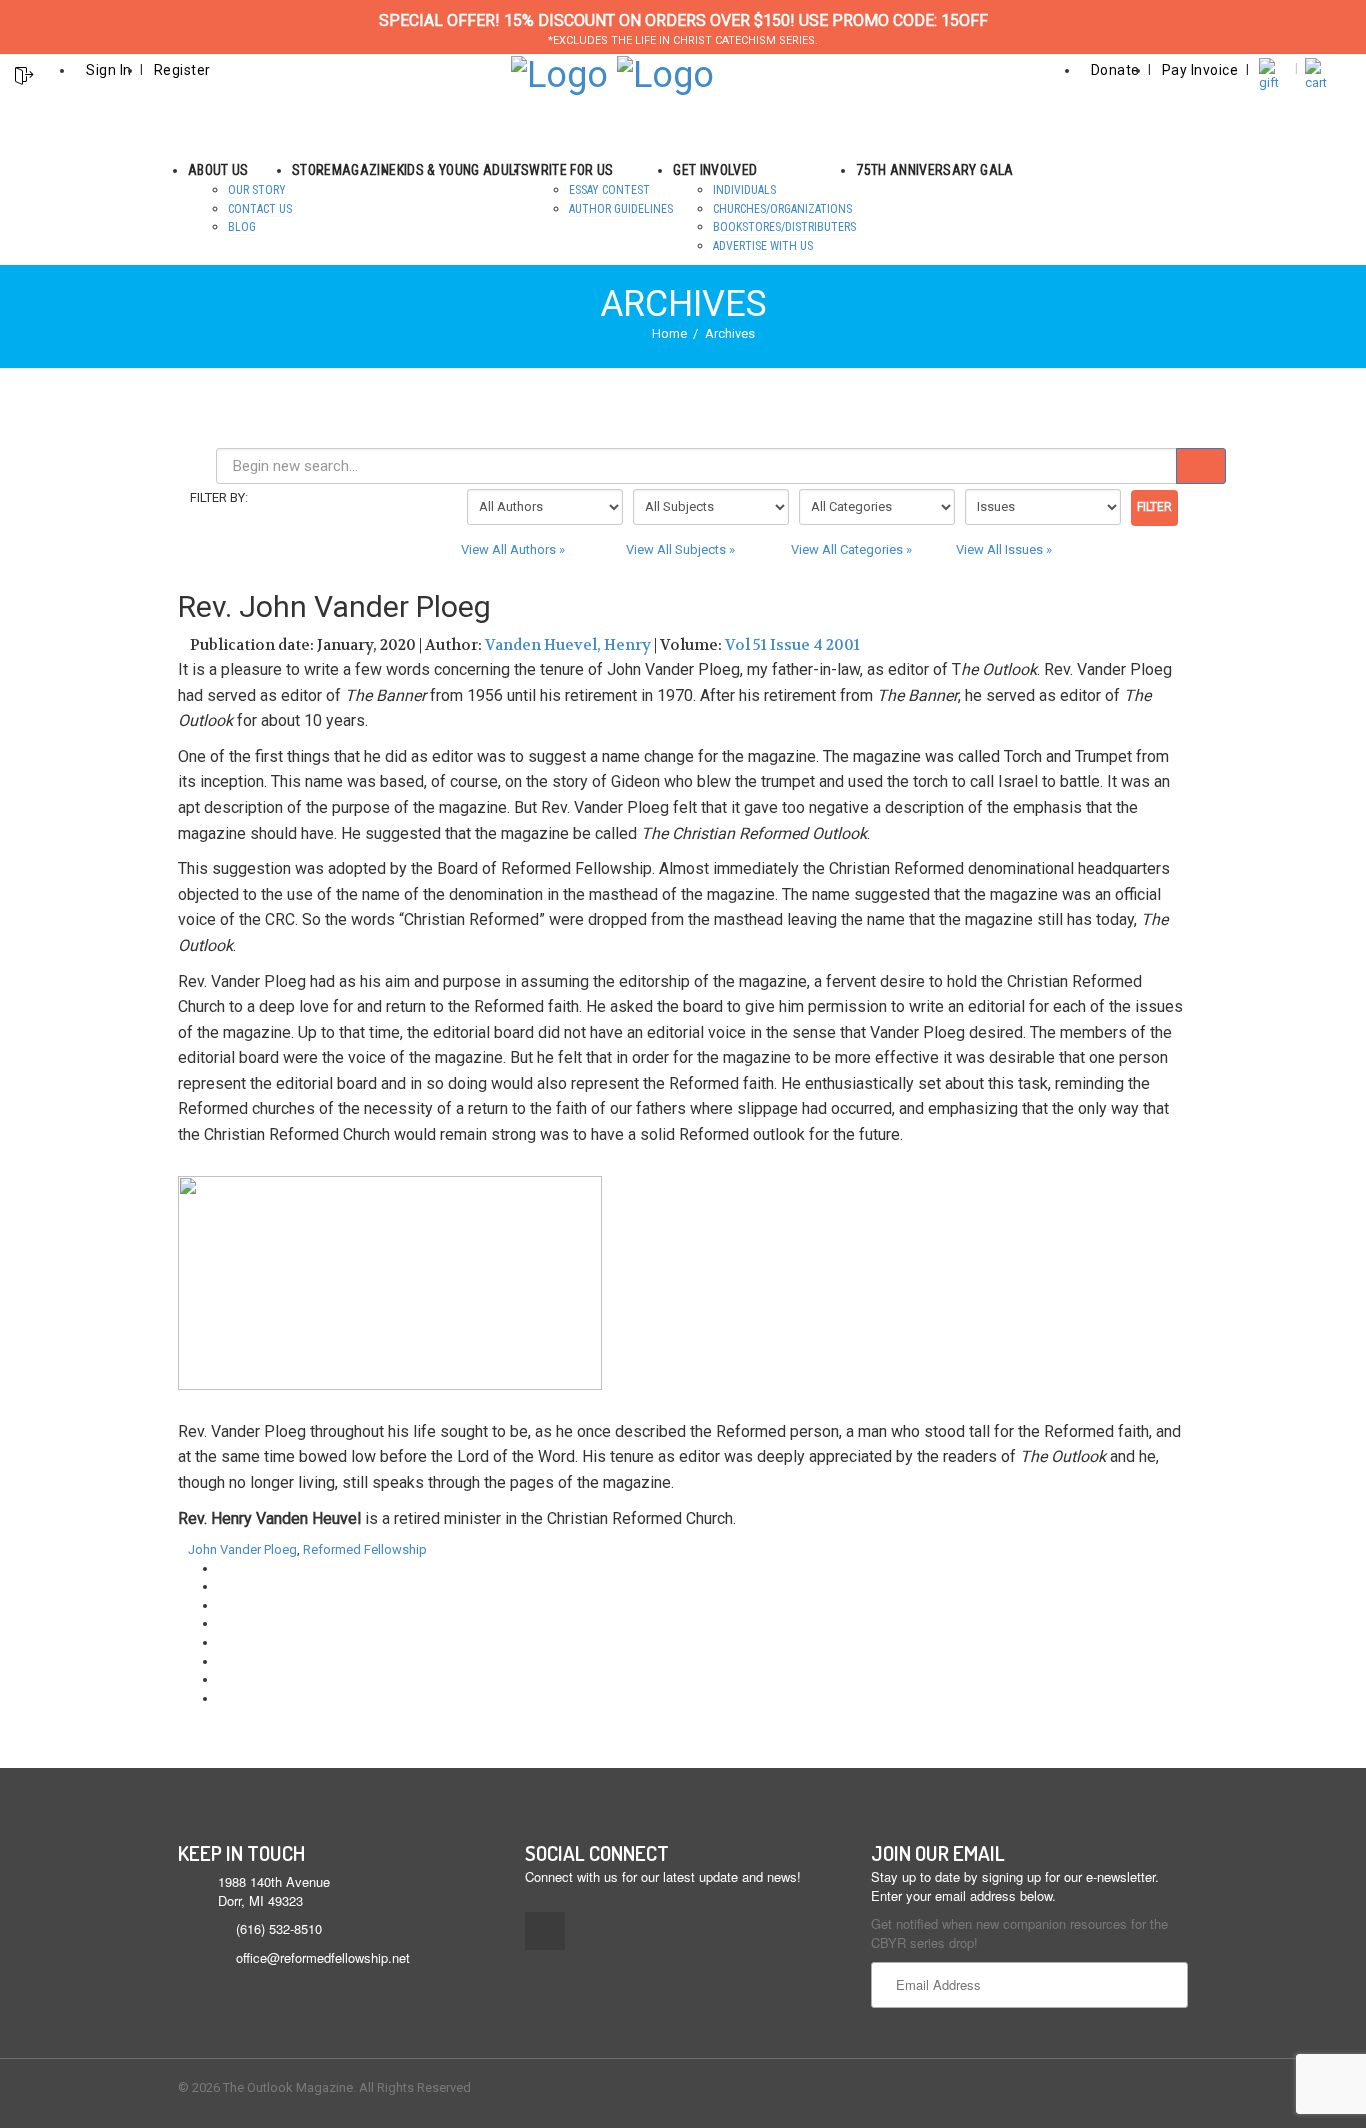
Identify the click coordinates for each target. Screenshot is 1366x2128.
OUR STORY (257, 190)
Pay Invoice (1200, 70)
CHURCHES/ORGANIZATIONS (782, 209)
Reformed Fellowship (365, 1549)
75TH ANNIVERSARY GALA (934, 170)
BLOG (242, 227)
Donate (1115, 70)
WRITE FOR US (571, 170)
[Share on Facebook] (223, 1568)
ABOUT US (218, 170)
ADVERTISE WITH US (763, 246)
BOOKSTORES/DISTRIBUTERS (784, 227)
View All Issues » (1004, 549)
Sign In (109, 70)
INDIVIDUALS (744, 190)
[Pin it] (223, 1642)
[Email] (223, 1698)
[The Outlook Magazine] (559, 73)
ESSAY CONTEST (609, 190)
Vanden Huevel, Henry (568, 645)
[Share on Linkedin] (223, 1679)
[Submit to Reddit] (223, 1661)
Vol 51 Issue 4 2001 (792, 645)
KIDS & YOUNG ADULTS (463, 170)
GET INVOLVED (715, 170)
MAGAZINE (364, 170)
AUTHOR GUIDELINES (621, 209)
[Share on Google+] (223, 1605)
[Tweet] (223, 1586)
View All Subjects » (680, 549)
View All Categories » (851, 549)
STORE (312, 170)
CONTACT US (260, 209)
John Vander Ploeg (242, 1549)
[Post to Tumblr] (223, 1623)
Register (182, 70)
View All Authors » (513, 549)
